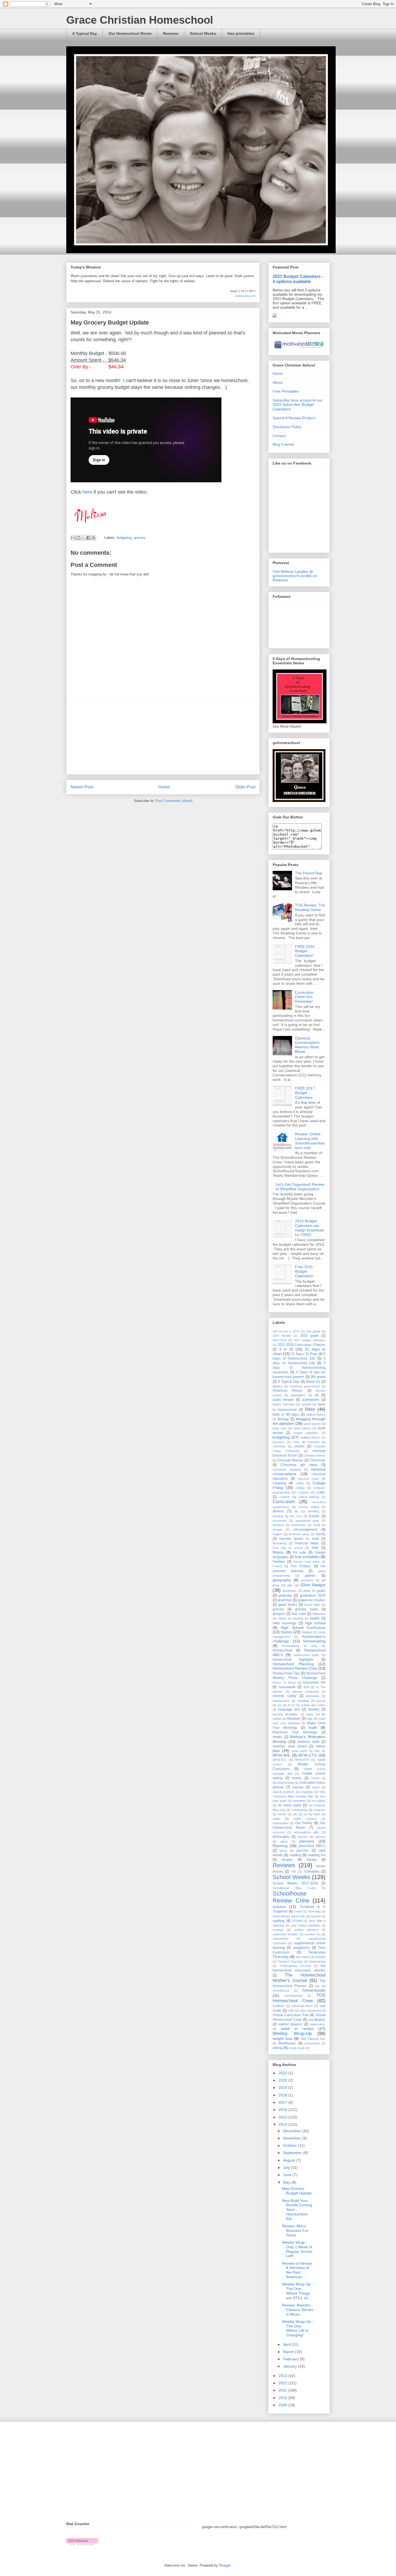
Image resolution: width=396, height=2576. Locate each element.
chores (299, 1446)
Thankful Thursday (290, 1961)
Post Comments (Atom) (174, 801)
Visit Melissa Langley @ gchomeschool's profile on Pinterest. (295, 576)
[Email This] (73, 538)
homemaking (314, 1641)
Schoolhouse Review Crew (291, 1897)
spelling (279, 1921)
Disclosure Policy (287, 427)
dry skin (296, 1516)
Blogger (225, 2565)
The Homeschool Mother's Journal (299, 1978)
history (287, 1632)
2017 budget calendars (310, 1340)
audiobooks (311, 1400)
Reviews (171, 33)
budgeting (124, 538)
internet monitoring (305, 1692)
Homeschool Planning (293, 1664)
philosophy (281, 1837)
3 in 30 (286, 1349)
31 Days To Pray (304, 1354)
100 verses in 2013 (286, 1331)
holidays (307, 1632)
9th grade (318, 1377)
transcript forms (302, 2006)
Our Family (304, 1823)
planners (307, 1841)
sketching (314, 1911)
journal (321, 1701)
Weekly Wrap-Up (292, 2034)
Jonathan (303, 1701)
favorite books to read (299, 1539)
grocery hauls (307, 1609)
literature (294, 1719)
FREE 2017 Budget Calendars (305, 1093)
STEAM (297, 1921)
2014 (283, 2124)
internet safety (285, 1696)
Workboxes (287, 2043)
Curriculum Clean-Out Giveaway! (304, 997)
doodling (313, 1511)
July (287, 2167)
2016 (283, 2110)
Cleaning (279, 1483)
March (289, 2352)
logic (310, 1719)
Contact (279, 436)
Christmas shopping (287, 1469)
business (279, 1442)
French (277, 1566)
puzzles (303, 1851)
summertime (281, 1939)
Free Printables (286, 391)
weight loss (282, 2039)
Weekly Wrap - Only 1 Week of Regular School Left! (297, 2249)
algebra (277, 1386)
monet (315, 1778)
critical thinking (309, 1497)
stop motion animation (306, 1925)
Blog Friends (283, 444)
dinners (278, 1511)
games (310, 1576)
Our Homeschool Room (130, 33)
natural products (284, 1792)
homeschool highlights (293, 1660)
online (276, 1819)
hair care (299, 1614)
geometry (307, 1580)
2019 (283, 2088)
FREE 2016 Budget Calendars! (305, 951)
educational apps (307, 1521)
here (87, 492)
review (312, 1860)
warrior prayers (290, 2024)
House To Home (284, 1683)
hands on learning (290, 1618)
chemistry (279, 1446)
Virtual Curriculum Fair (291, 2015)
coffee (300, 1483)
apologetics (298, 1395)
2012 (283, 2383)
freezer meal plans (307, 1562)
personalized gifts (306, 1832)
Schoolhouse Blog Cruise (294, 1888)
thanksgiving (317, 1961)
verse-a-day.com (245, 296)
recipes (287, 1860)
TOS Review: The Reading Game (310, 907)
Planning (280, 1846)
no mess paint (289, 1805)
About (278, 382)
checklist (313, 1442)
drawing (278, 1516)
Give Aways (313, 1585)
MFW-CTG (308, 1755)
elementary (299, 1525)
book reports (302, 1428)
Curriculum (284, 1502)
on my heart (312, 1814)
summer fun (312, 1934)
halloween (319, 1614)
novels (282, 1814)
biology (283, 1419)
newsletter (299, 1801)
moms (297, 1778)
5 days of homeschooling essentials (299, 1368)
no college (319, 1801)
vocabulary (317, 2020)
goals (321, 1591)
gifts (290, 1585)
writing (278, 2048)
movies (298, 1787)
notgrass (320, 1810)
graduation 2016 (313, 1596)
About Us (313, 1382)
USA (291, 2010)
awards (306, 1404)
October (291, 2145)
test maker (303, 1957)
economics (280, 1521)
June (288, 2175)
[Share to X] (83, 538)
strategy (278, 1930)
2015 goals (309, 1336)
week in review (297, 2029)
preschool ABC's (312, 1846)
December (293, 2131)
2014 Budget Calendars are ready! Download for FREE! (309, 1228)
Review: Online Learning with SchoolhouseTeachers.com (310, 1141)
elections (278, 1525)
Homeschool (282, 1650)
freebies (279, 1562)
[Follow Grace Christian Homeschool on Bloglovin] (82, 2544)
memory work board (290, 1746)
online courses (305, 1819)
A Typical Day (85, 33)
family (321, 1534)
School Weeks (203, 33)
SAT (294, 1872)
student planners (306, 1930)
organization (281, 1823)
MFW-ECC (280, 1760)
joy (280, 1705)
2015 (283, 2117)
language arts (289, 1709)
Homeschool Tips (286, 1673)
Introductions (281, 1701)
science (279, 1907)
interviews (313, 1696)
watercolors (318, 2024)
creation (285, 1497)
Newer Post (82, 787)
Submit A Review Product (294, 418)
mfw (317, 1751)
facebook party (299, 1534)
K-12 (291, 1705)
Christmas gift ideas (299, 1465)
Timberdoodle (314, 1990)
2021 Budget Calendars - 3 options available (298, 279)
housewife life (314, 1683)
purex (283, 1851)
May (287, 2182)
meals (277, 1737)
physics (320, 1837)
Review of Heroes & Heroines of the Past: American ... (297, 2270)
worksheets (312, 2043)
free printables (241, 33)
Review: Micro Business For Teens (295, 2231)
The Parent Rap (309, 873)
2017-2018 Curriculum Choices (301, 1345)
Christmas (317, 1460)
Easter (314, 1516)
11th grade (313, 1331)
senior (298, 1911)
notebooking (299, 1810)
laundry (314, 1709)
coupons (303, 1492)
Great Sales (312, 1605)
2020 (283, 2080)
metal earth (299, 1751)
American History (288, 1391)
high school (315, 1623)
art (317, 1395)
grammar (285, 1600)
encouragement (305, 1530)
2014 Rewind (282, 1336)
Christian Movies (290, 1460)
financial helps (307, 1543)
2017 (283, 2102)
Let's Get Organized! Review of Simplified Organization (300, 1187)
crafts (321, 1492)
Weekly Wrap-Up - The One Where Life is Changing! (298, 2328)
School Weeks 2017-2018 (295, 1883)
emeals (277, 1530)
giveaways (290, 1591)
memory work (308, 1742)
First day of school (288, 1548)
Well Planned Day (313, 2039)
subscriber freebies (285, 1934)
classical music (308, 1479)
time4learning (293, 1996)
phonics (303, 1837)
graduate (285, 1596)
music (316, 1787)
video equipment (310, 2010)
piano (284, 1841)
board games (312, 1424)
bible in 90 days (286, 1415)
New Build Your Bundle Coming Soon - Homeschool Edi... (297, 2210)
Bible (310, 1409)
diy (296, 1511)
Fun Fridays (301, 1566)
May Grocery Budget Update (297, 2191)
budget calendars (306, 1433)
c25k (296, 1442)
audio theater (283, 1400)
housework (287, 1687)
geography (282, 1580)
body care (280, 1428)
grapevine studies (312, 1600)
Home (164, 787)
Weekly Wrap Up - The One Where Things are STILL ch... (298, 2291)
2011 (283, 2390)
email (317, 1525)
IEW (306, 1687)
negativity (307, 1792)
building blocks (310, 1437)
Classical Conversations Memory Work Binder (307, 1045)
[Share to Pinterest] (93, 538)
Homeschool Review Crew (295, 1668)
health (315, 1618)
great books (288, 1605)
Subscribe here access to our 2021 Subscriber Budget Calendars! (298, 405)
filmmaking (279, 1543)
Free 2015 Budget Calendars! (304, 1271)
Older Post (245, 787)
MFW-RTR (302, 1760)
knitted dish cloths (313, 1705)
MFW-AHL (282, 1755)
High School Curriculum (303, 1628)
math (313, 1727)
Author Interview (284, 1404)
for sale (300, 1552)
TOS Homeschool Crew (299, 1998)
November (293, 2138)
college (300, 1488)
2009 (283, 2405)
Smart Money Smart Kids (289, 1916)
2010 (283, 2398)
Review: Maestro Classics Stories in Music (298, 2310)
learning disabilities (285, 1714)
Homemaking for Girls (300, 1646)
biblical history (316, 1415)
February (291, 2359)
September (293, 2153)
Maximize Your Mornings (295, 1732)
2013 (283, 2376)
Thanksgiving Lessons (295, 1966)
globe (307, 1591)
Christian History (315, 1455)
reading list (317, 1855)
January (291, 2366)
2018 (283, 2095)
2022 (283, 2073)
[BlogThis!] (78, 538)
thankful (320, 1957)
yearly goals (297, 2048)
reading (296, 1855)
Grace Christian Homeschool (140, 20)
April (287, 2344)
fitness (278, 1552)
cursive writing (309, 1507)
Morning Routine (283, 1783)
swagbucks (301, 1948)
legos (310, 1714)
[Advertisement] (163, 737)
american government (305, 1386)
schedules (312, 1872)
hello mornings (284, 1623)
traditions (279, 2006)
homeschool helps (306, 1655)
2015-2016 (280, 1340)
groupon (279, 1614)
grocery (140, 538)
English (277, 1534)
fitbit (315, 1548)
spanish (316, 1916)
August (290, 2160)
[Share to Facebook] (88, 538)
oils (295, 1814)
